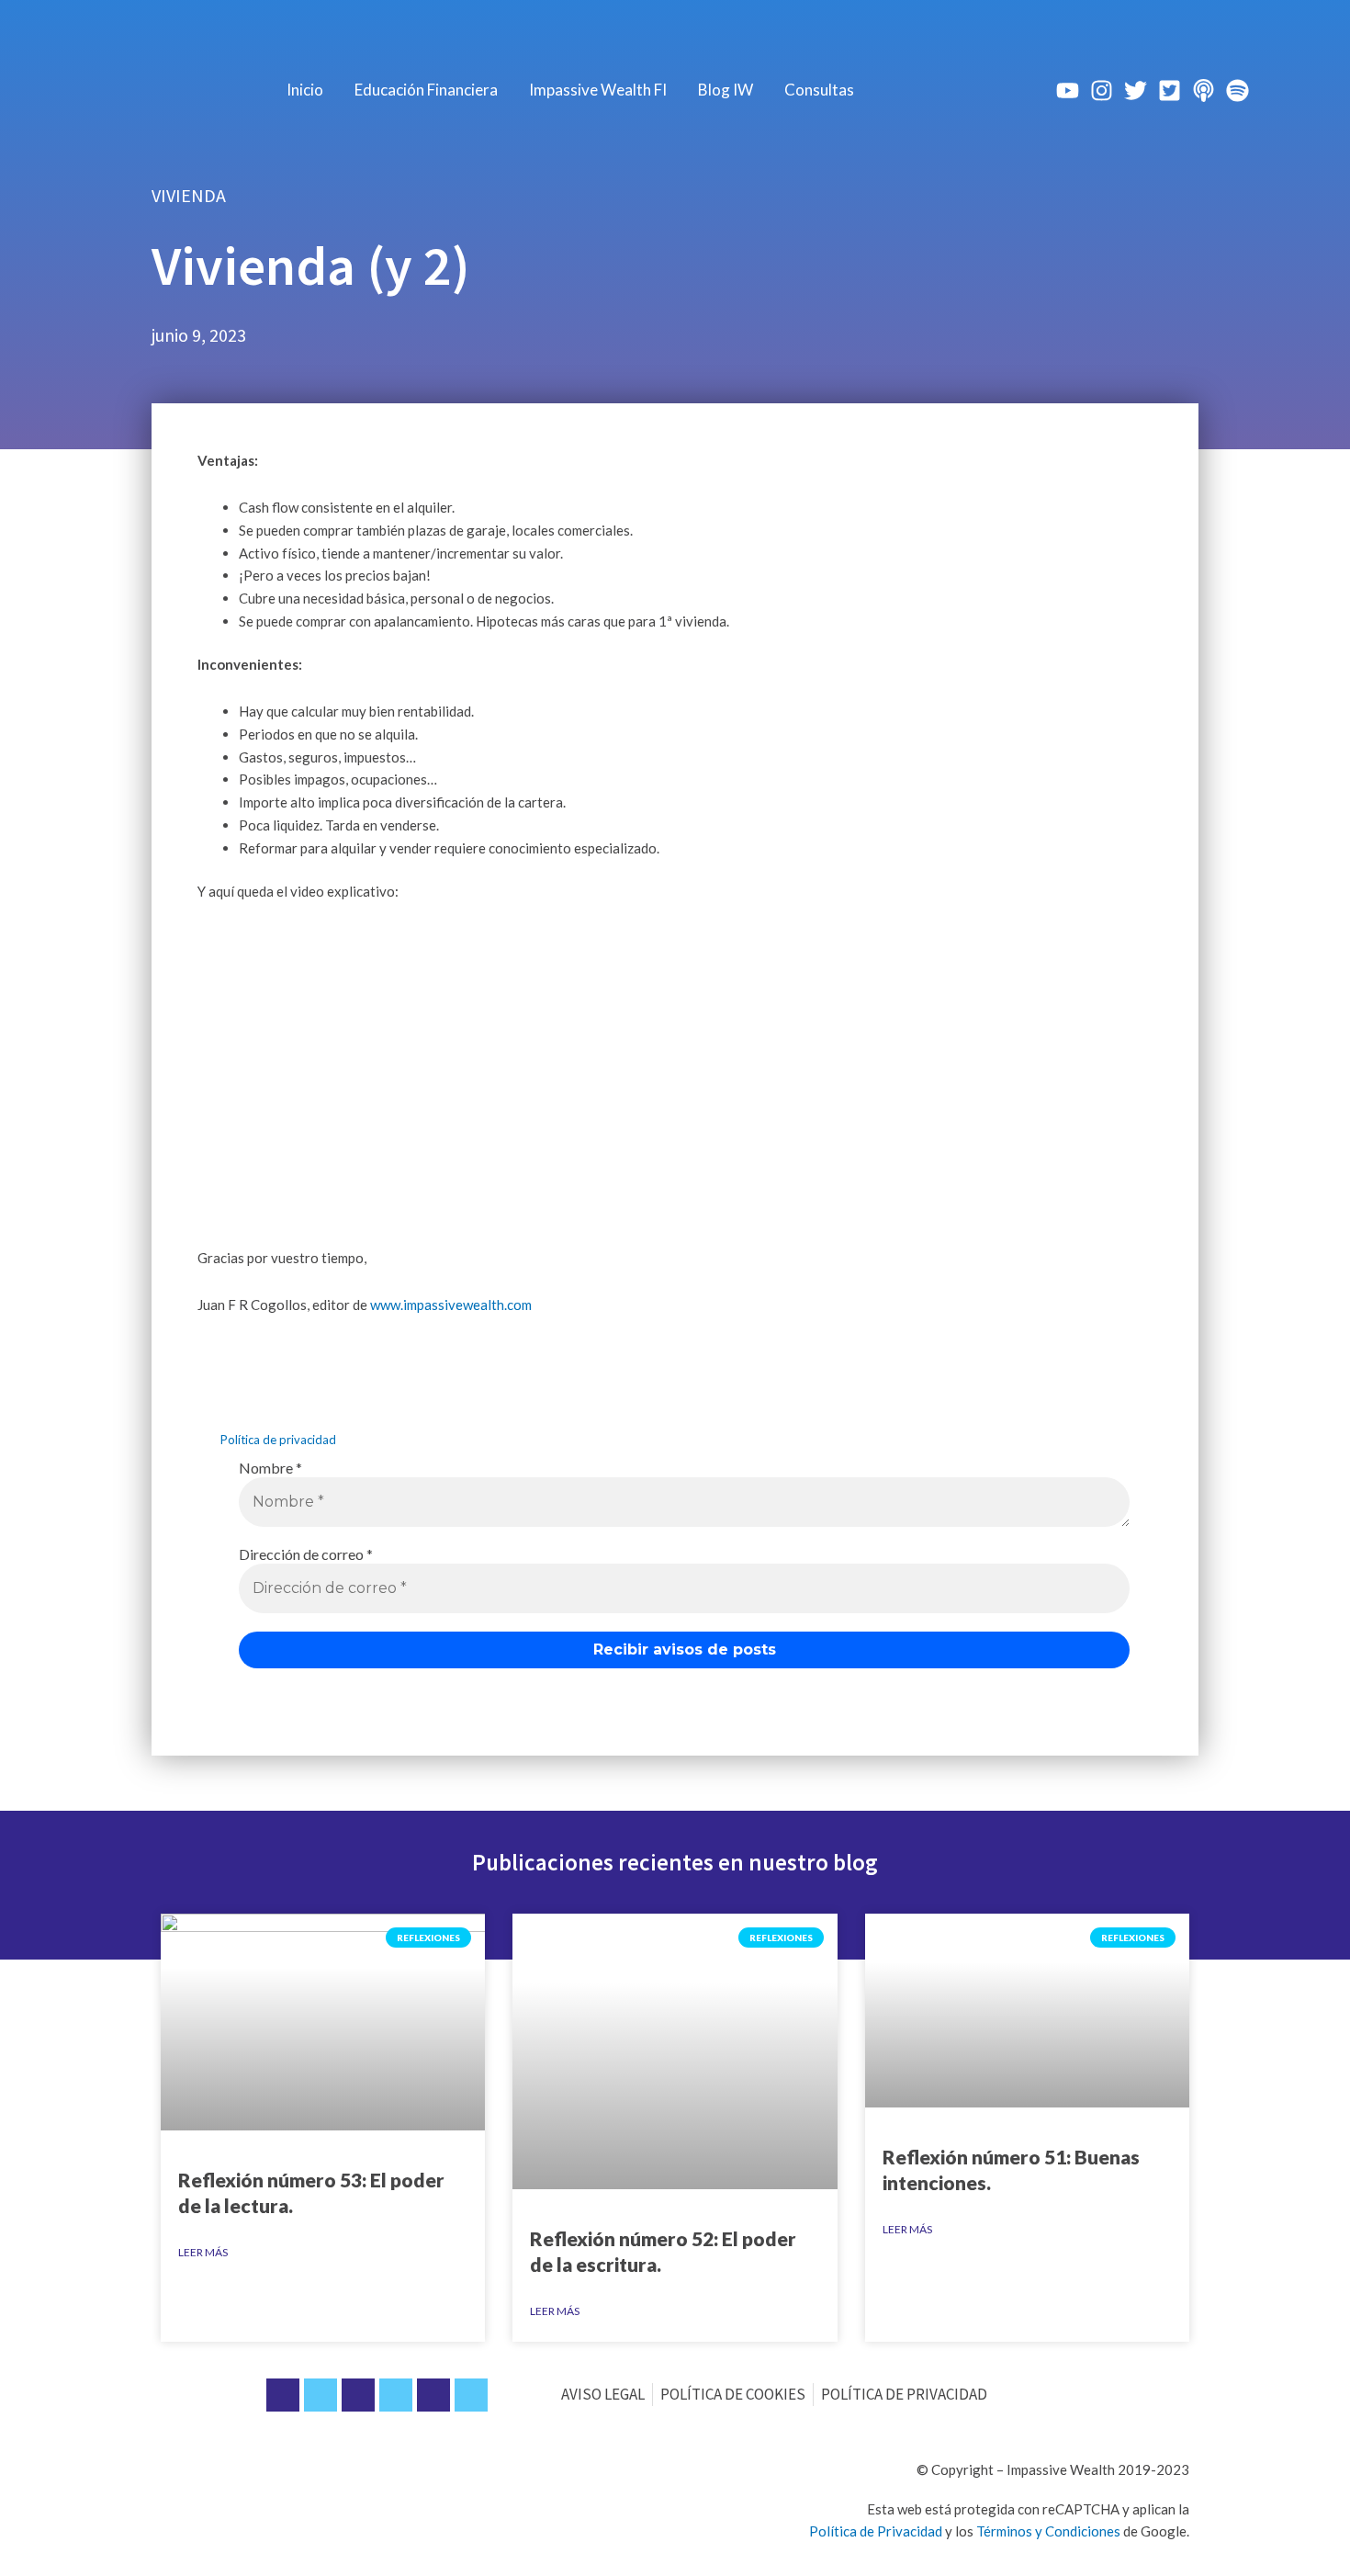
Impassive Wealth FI (598, 90)
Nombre (270, 1468)
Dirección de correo (306, 1554)
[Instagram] (1102, 90)
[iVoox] (1204, 90)
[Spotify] (1237, 90)
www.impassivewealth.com (451, 1305)
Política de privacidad (278, 1440)
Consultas (819, 90)
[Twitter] (1136, 90)
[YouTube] (1068, 90)
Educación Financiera (426, 90)
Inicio (305, 90)
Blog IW (726, 90)
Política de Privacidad (876, 2531)
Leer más (203, 2252)
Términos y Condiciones (1048, 2531)
